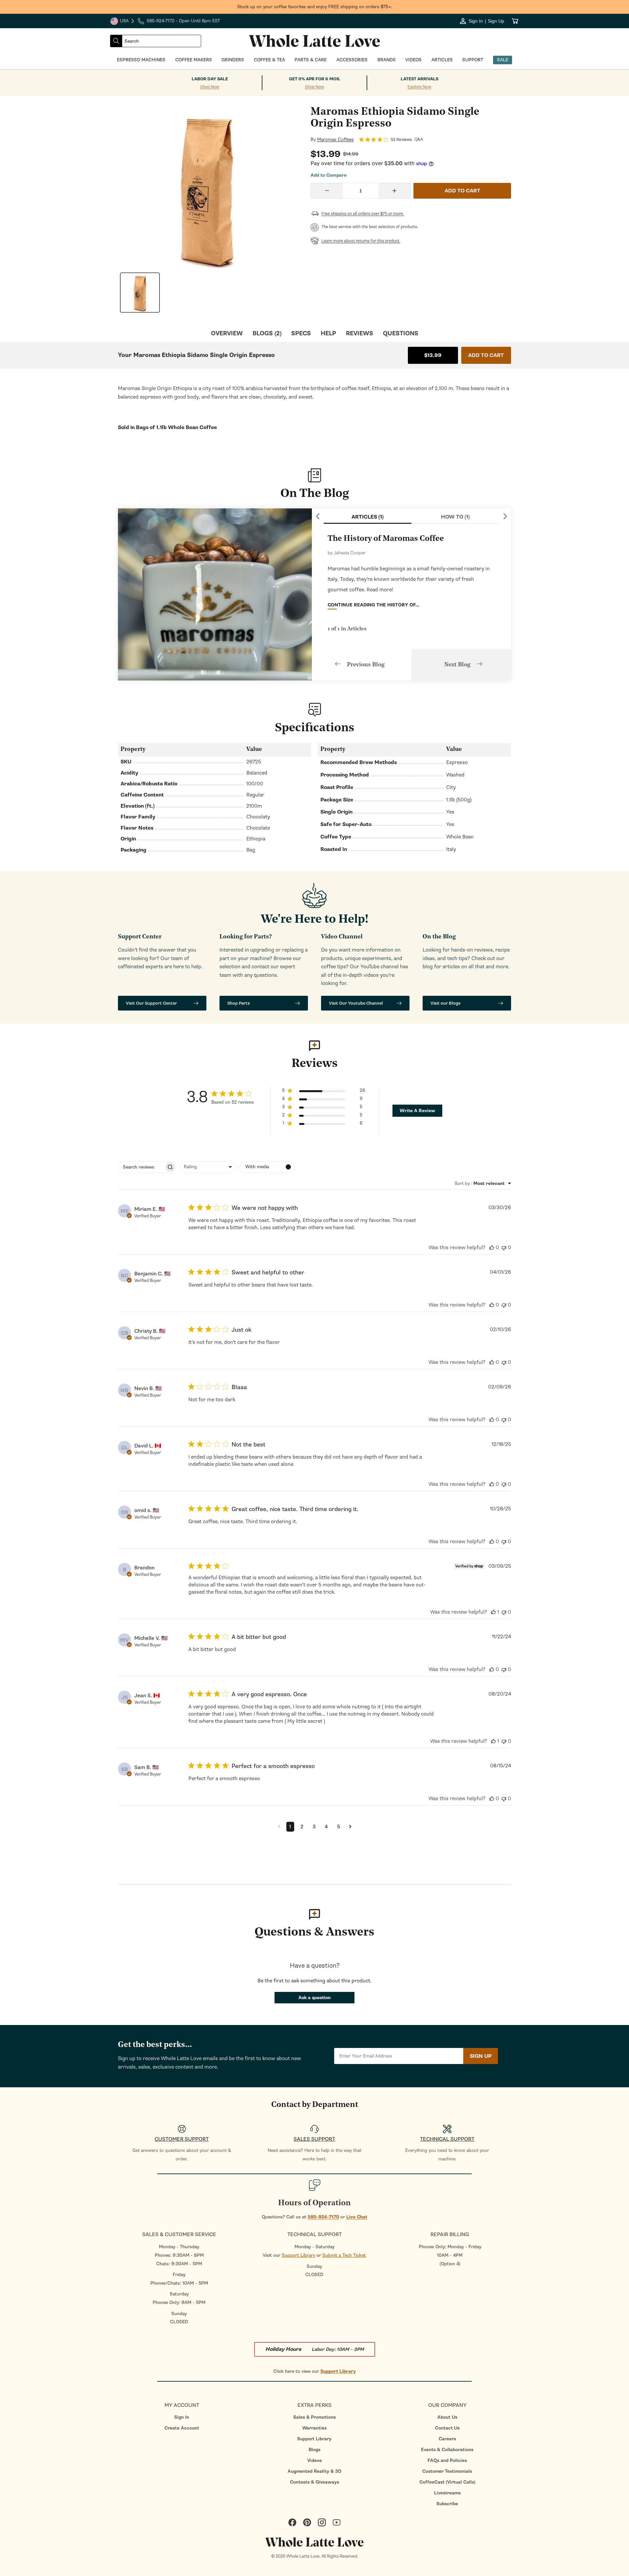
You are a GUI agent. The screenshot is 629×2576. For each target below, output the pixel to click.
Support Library (298, 2255)
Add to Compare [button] (329, 175)
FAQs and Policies (447, 2460)
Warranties (314, 2428)
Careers (447, 2439)
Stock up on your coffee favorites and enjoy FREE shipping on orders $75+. (315, 7)
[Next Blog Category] (505, 516)
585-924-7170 (323, 2217)
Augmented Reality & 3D (314, 2471)
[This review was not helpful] (504, 1248)
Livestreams (447, 2493)
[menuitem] (182, 2417)
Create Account (182, 2428)
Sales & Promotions (314, 2417)
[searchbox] (141, 1167)
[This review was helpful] (492, 1248)
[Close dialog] (103, 1217)
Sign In (182, 2417)
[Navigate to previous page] (279, 1827)
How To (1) (455, 517)
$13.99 (433, 355)
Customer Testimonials (447, 2471)
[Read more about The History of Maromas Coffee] (215, 594)
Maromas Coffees (335, 140)
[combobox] (162, 41)
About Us (447, 2417)
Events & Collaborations (447, 2450)
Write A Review (417, 1111)
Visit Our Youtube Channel (356, 1003)
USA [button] (123, 22)
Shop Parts (239, 1003)
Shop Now (210, 87)
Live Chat (357, 2217)
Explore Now (419, 87)
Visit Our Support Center (151, 1003)
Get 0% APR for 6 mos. (315, 79)
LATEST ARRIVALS (419, 79)
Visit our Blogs (446, 1003)
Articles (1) (368, 517)
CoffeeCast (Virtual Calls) (447, 2482)
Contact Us (447, 2428)
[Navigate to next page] (350, 1827)
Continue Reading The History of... (373, 605)
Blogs (314, 2450)
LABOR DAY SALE (210, 79)
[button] (324, 1092)
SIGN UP (481, 2056)
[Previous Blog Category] (318, 516)
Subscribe (447, 2504)
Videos (314, 2460)
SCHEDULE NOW (59, 1350)
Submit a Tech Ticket (344, 2255)
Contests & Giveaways (314, 2482)
